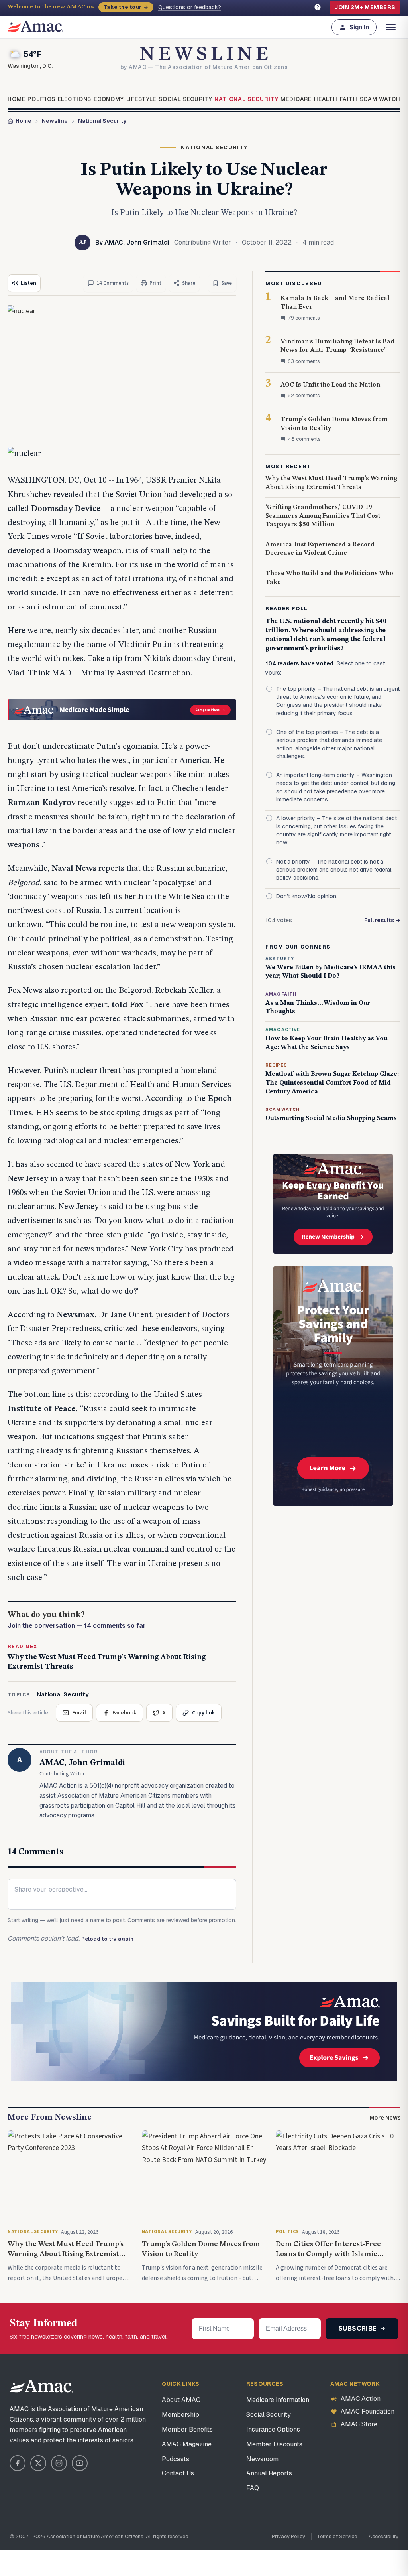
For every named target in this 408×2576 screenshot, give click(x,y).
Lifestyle (141, 99)
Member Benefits (187, 2429)
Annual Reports (269, 2473)
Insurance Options (273, 2429)
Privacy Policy (288, 2536)
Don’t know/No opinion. (307, 896)
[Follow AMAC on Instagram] (59, 2463)
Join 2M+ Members (365, 7)
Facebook (124, 1713)
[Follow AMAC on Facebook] (18, 2463)
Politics (41, 99)
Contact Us (178, 2473)
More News (385, 2118)
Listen (28, 283)
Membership (180, 2415)
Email (79, 1713)
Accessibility (383, 2536)
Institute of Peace (42, 1409)
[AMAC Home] (41, 2386)
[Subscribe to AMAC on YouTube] (80, 2463)
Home (16, 99)
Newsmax (76, 1315)
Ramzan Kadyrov (42, 803)
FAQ (253, 2488)
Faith (349, 99)
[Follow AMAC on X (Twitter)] (38, 2463)
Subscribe (358, 2328)
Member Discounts (274, 2444)
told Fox (127, 1005)
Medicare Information (278, 2400)
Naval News (74, 869)
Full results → (382, 920)
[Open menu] (391, 27)
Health (326, 99)
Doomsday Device (66, 509)
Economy (109, 99)
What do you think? (77, 1620)
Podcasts (176, 2459)
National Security (246, 99)
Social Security (185, 99)
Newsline (55, 121)
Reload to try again (107, 1939)
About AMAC (181, 2400)
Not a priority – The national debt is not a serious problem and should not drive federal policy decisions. (334, 870)
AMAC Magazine (187, 2444)
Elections (75, 99)
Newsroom (262, 2459)
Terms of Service (337, 2536)
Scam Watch (380, 99)
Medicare (296, 99)
